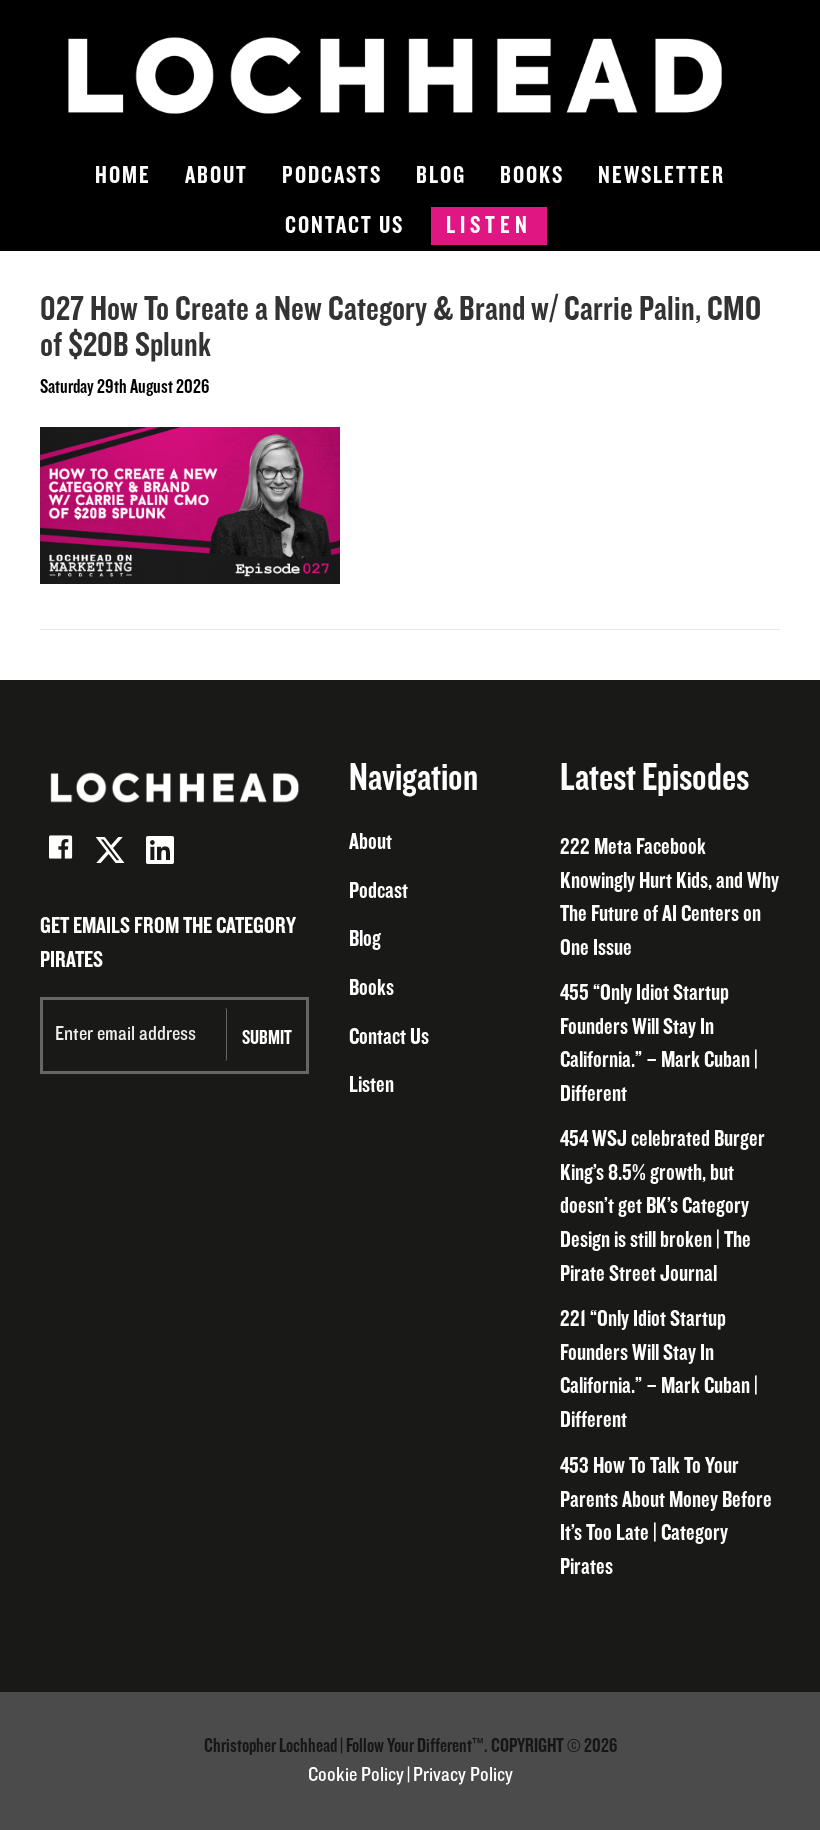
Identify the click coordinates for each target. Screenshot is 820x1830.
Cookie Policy (356, 1775)
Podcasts (332, 175)
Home (123, 175)
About (216, 175)
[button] (60, 850)
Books (532, 175)
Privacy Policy (463, 1775)
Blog (441, 175)
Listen (489, 225)
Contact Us (344, 225)
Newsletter (661, 175)
